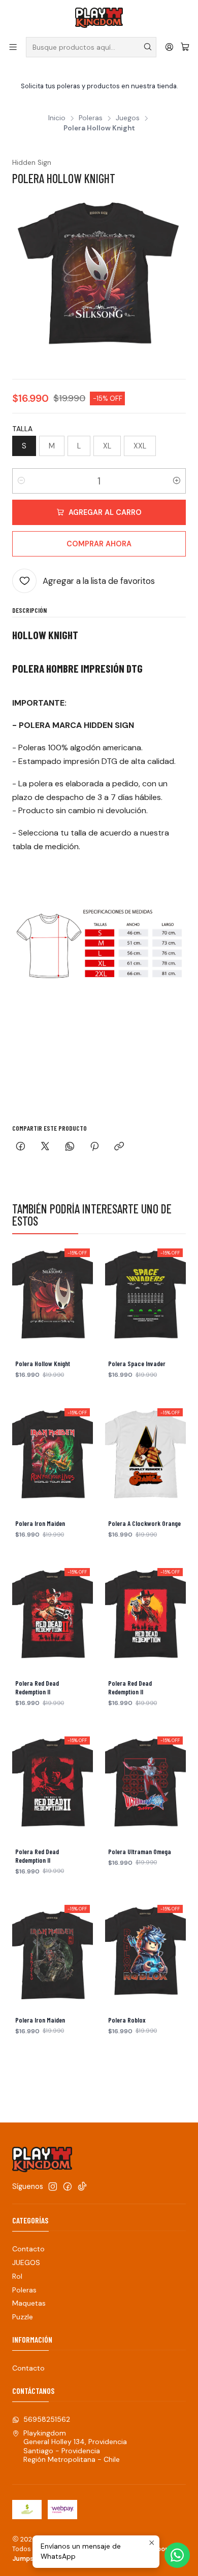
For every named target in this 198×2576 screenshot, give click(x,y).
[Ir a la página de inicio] (99, 18)
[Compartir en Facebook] (21, 1147)
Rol (17, 2276)
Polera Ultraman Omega (140, 1852)
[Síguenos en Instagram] (53, 2186)
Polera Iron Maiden (40, 1523)
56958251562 (47, 2419)
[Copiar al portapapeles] (119, 1147)
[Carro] (185, 47)
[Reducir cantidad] (21, 481)
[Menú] (13, 47)
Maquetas (29, 2303)
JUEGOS (26, 2262)
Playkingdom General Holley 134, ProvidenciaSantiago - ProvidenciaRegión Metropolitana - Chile (75, 2446)
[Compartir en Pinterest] (94, 1147)
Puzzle (23, 2317)
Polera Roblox (127, 2020)
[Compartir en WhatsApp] (70, 1147)
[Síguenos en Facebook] (68, 2186)
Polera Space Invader (137, 1364)
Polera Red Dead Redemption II (37, 1687)
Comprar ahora (99, 544)
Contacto (28, 2249)
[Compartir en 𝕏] (45, 1147)
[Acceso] (169, 47)
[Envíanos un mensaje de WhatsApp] (177, 2555)
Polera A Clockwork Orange (144, 1523)
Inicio (57, 118)
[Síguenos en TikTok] (82, 2186)
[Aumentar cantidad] (177, 481)
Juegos (128, 118)
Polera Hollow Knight (43, 1364)
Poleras (91, 118)
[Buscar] (148, 47)
